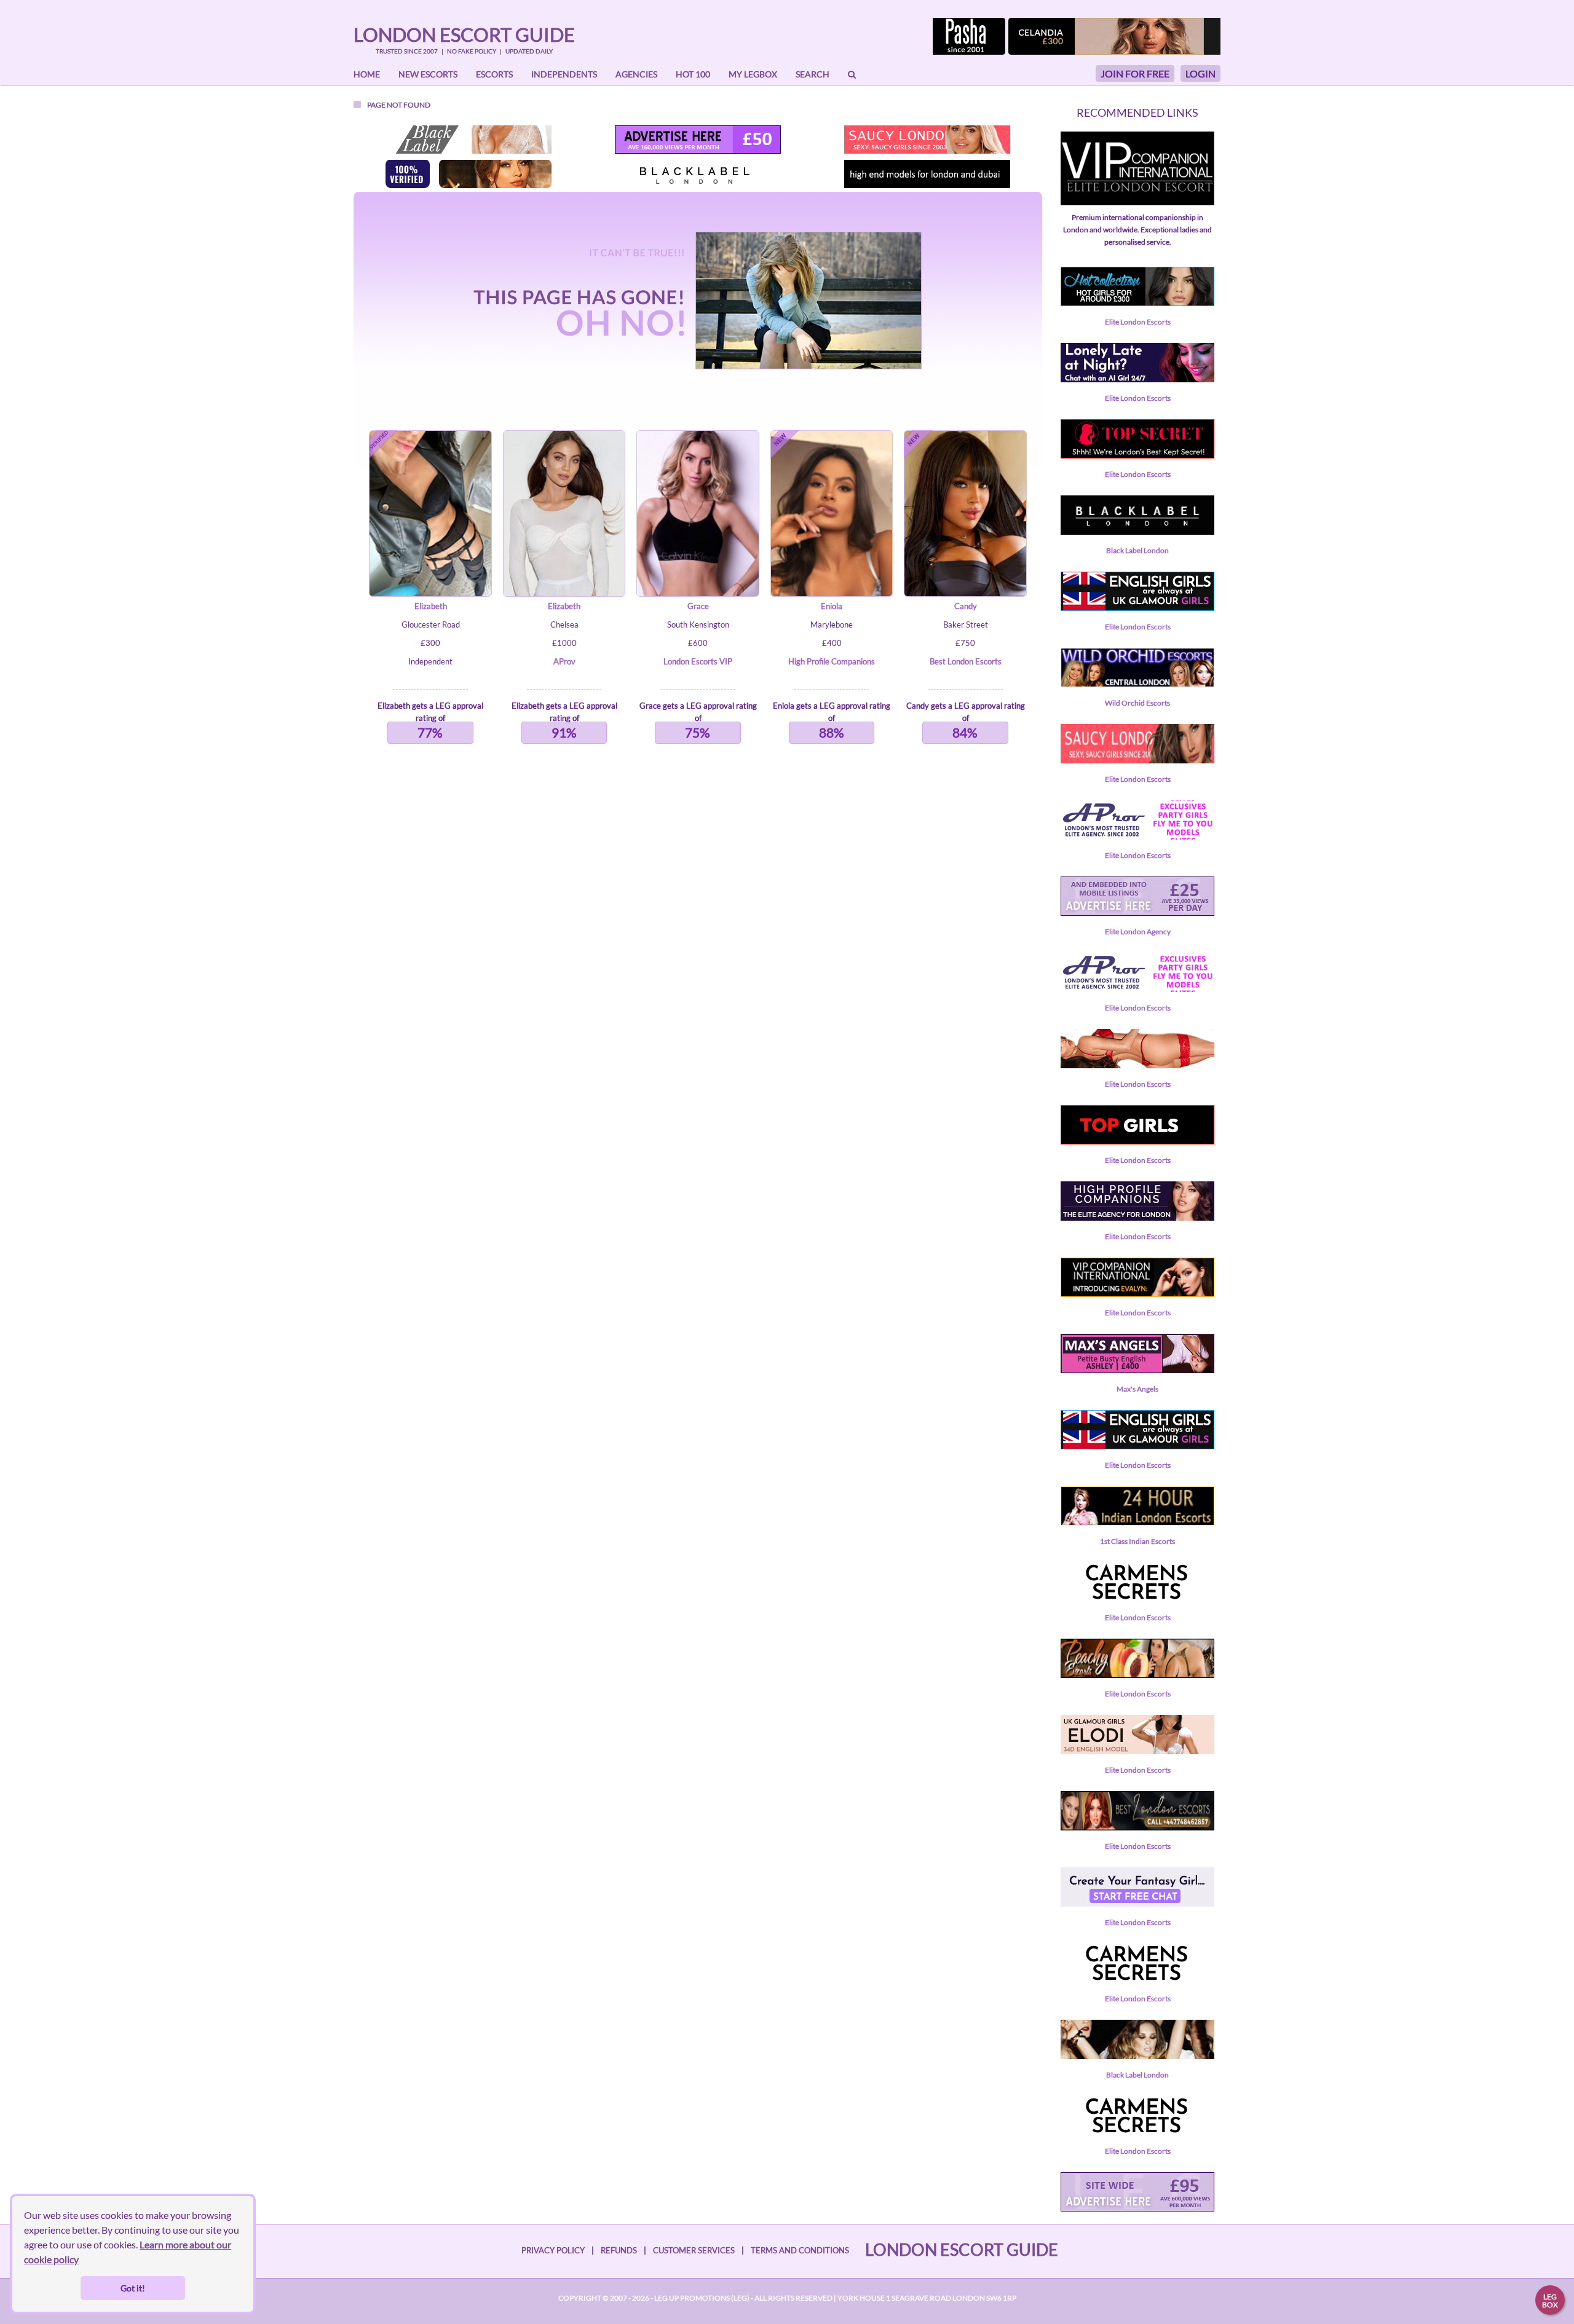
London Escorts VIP (698, 661)
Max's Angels (1137, 1389)
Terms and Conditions (800, 2250)
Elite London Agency (1138, 932)
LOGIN (1200, 73)
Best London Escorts (966, 661)
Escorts (494, 74)
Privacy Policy (553, 2250)
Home (367, 74)
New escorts (428, 74)
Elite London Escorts (1138, 322)
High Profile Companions (832, 661)
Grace (698, 606)
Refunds (619, 2250)
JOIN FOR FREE (1135, 73)
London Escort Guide (464, 34)
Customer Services (694, 2250)
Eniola (832, 606)
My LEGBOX (753, 74)
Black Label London (1137, 550)
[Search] (852, 74)
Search (813, 74)
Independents (564, 74)
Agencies (636, 74)
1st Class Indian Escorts (1137, 1541)
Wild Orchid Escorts (1137, 703)
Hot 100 (693, 74)
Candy (966, 606)
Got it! (133, 2288)
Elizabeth (431, 606)
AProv (564, 661)
